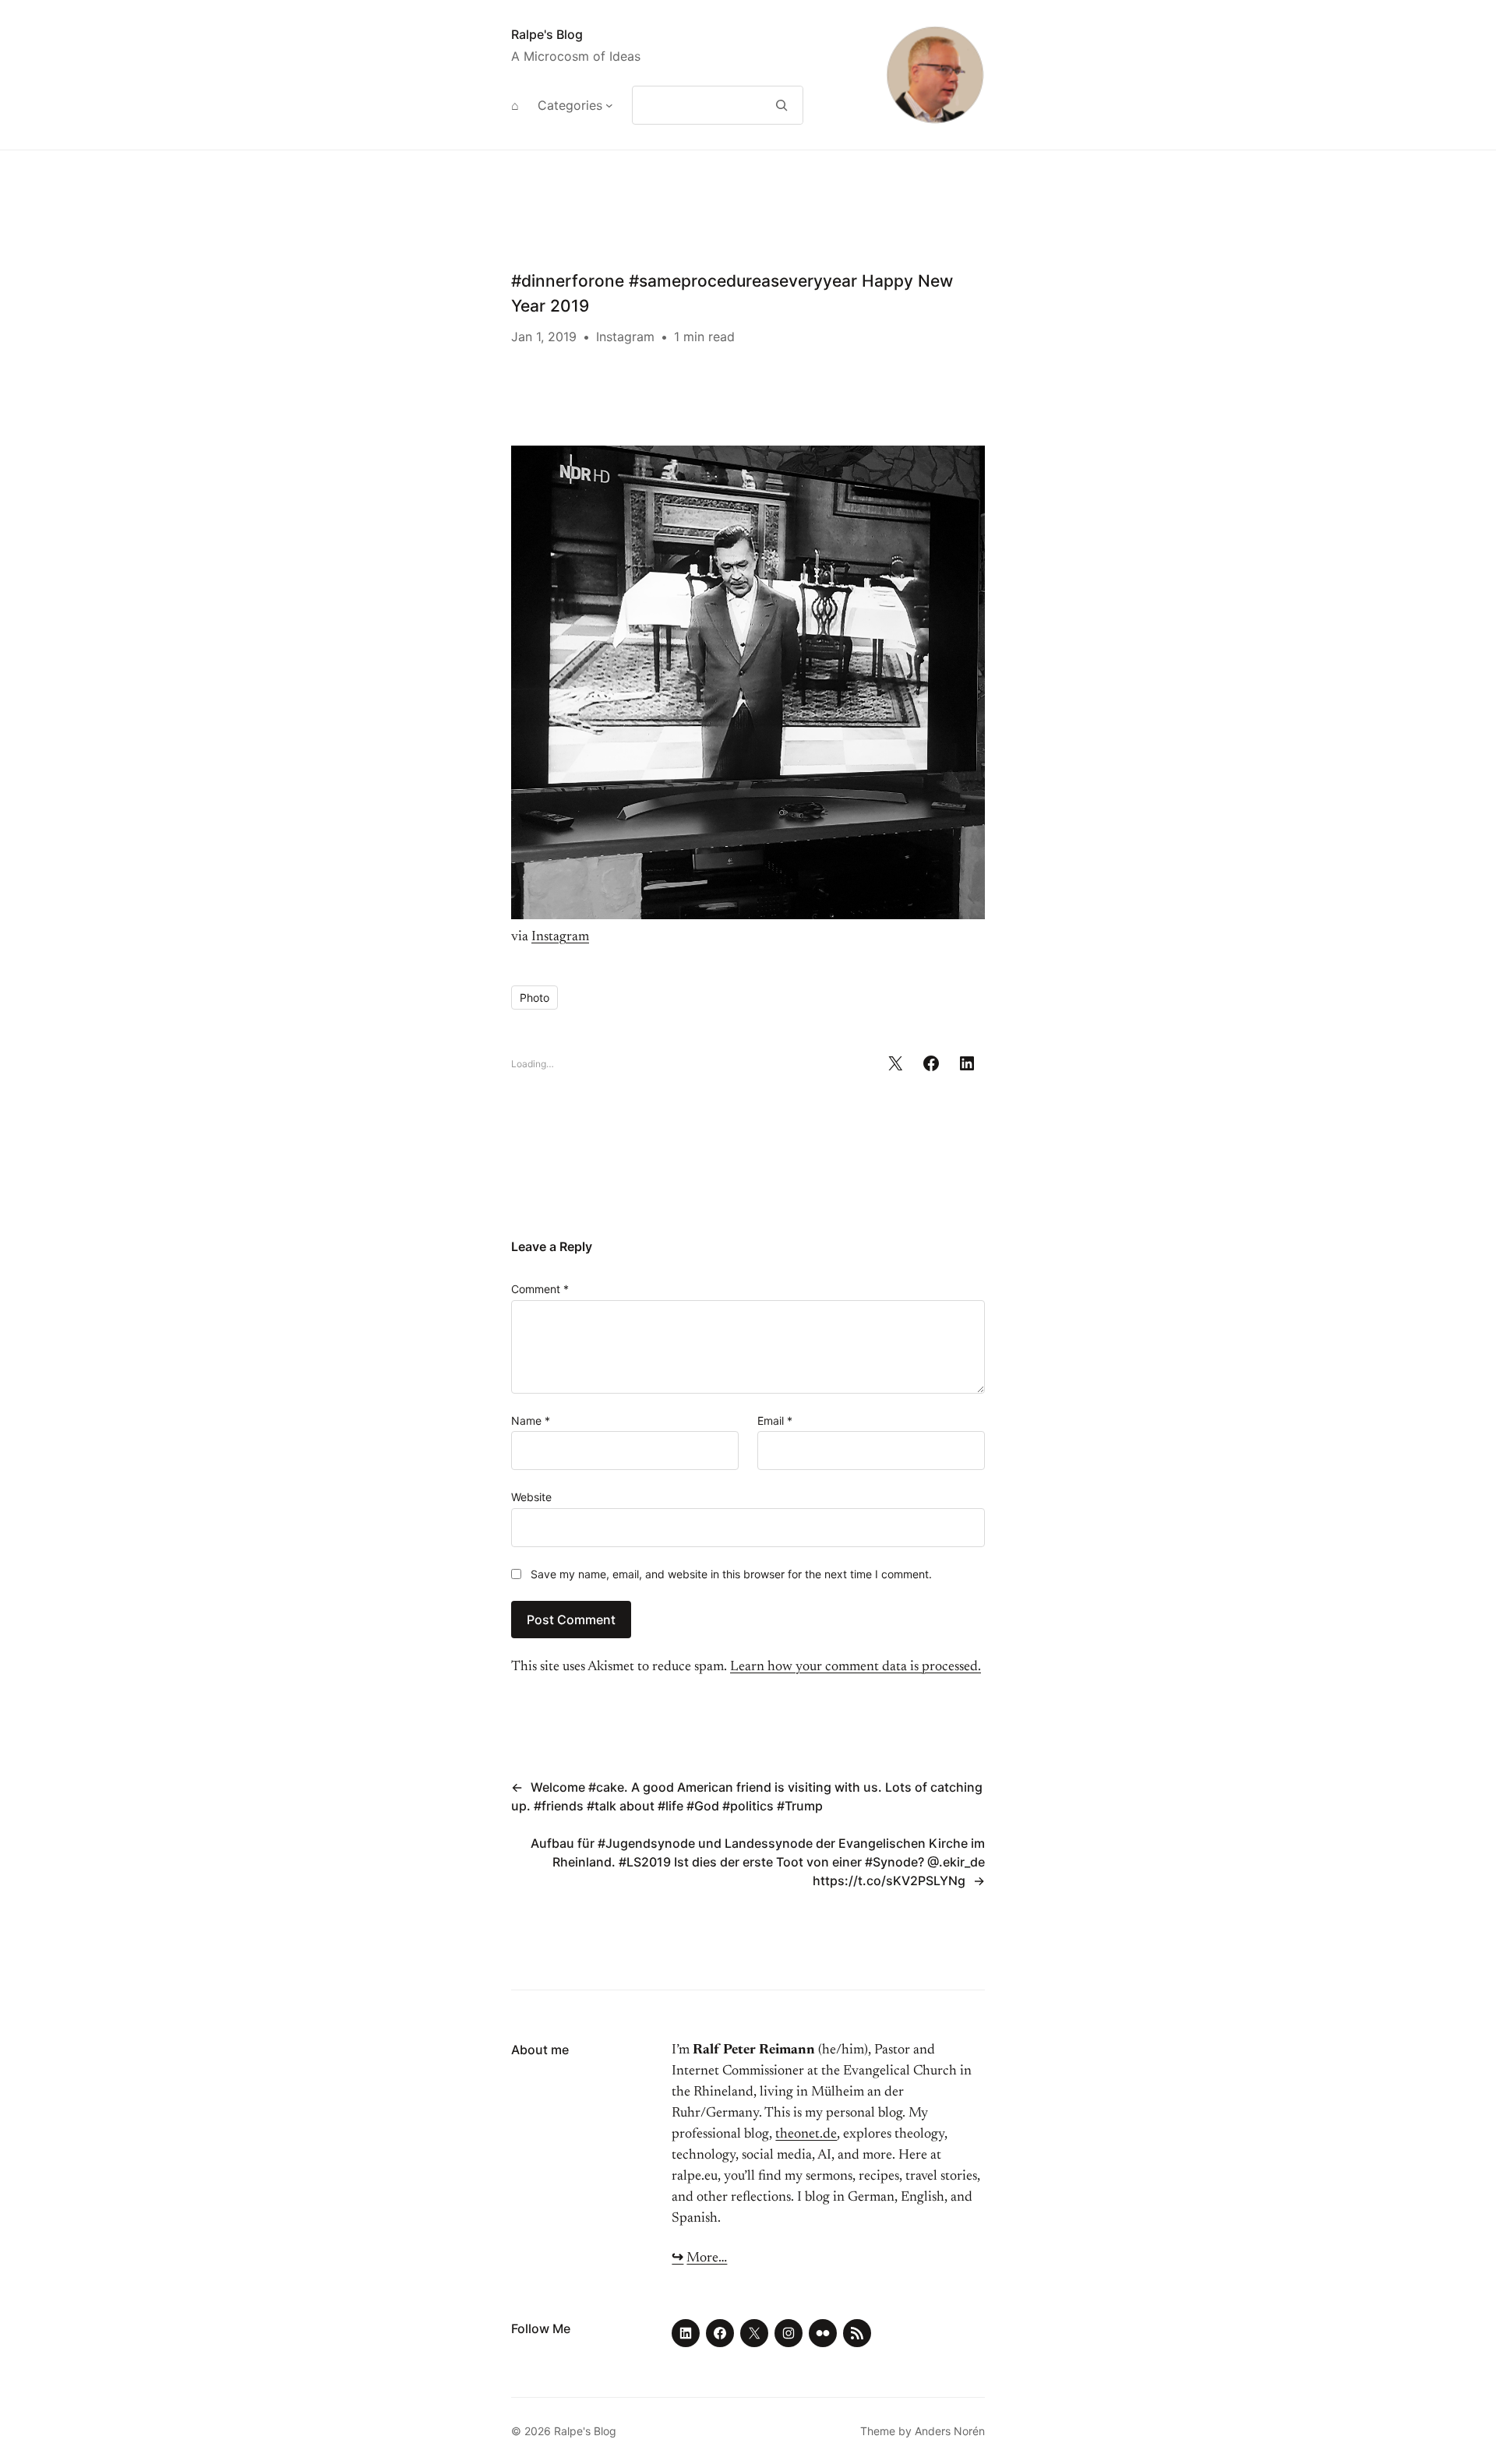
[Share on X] (895, 1063)
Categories (570, 105)
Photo (535, 998)
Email (775, 1421)
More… (707, 2258)
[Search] (782, 105)
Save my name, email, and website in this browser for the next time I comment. (731, 1574)
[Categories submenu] (609, 105)
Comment (540, 1289)
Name (531, 1421)
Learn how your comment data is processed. (856, 1667)
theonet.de (806, 2134)
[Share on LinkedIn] (967, 1063)
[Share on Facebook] (931, 1063)
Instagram (625, 337)
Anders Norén (950, 2431)
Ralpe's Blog (547, 34)
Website (531, 1497)
